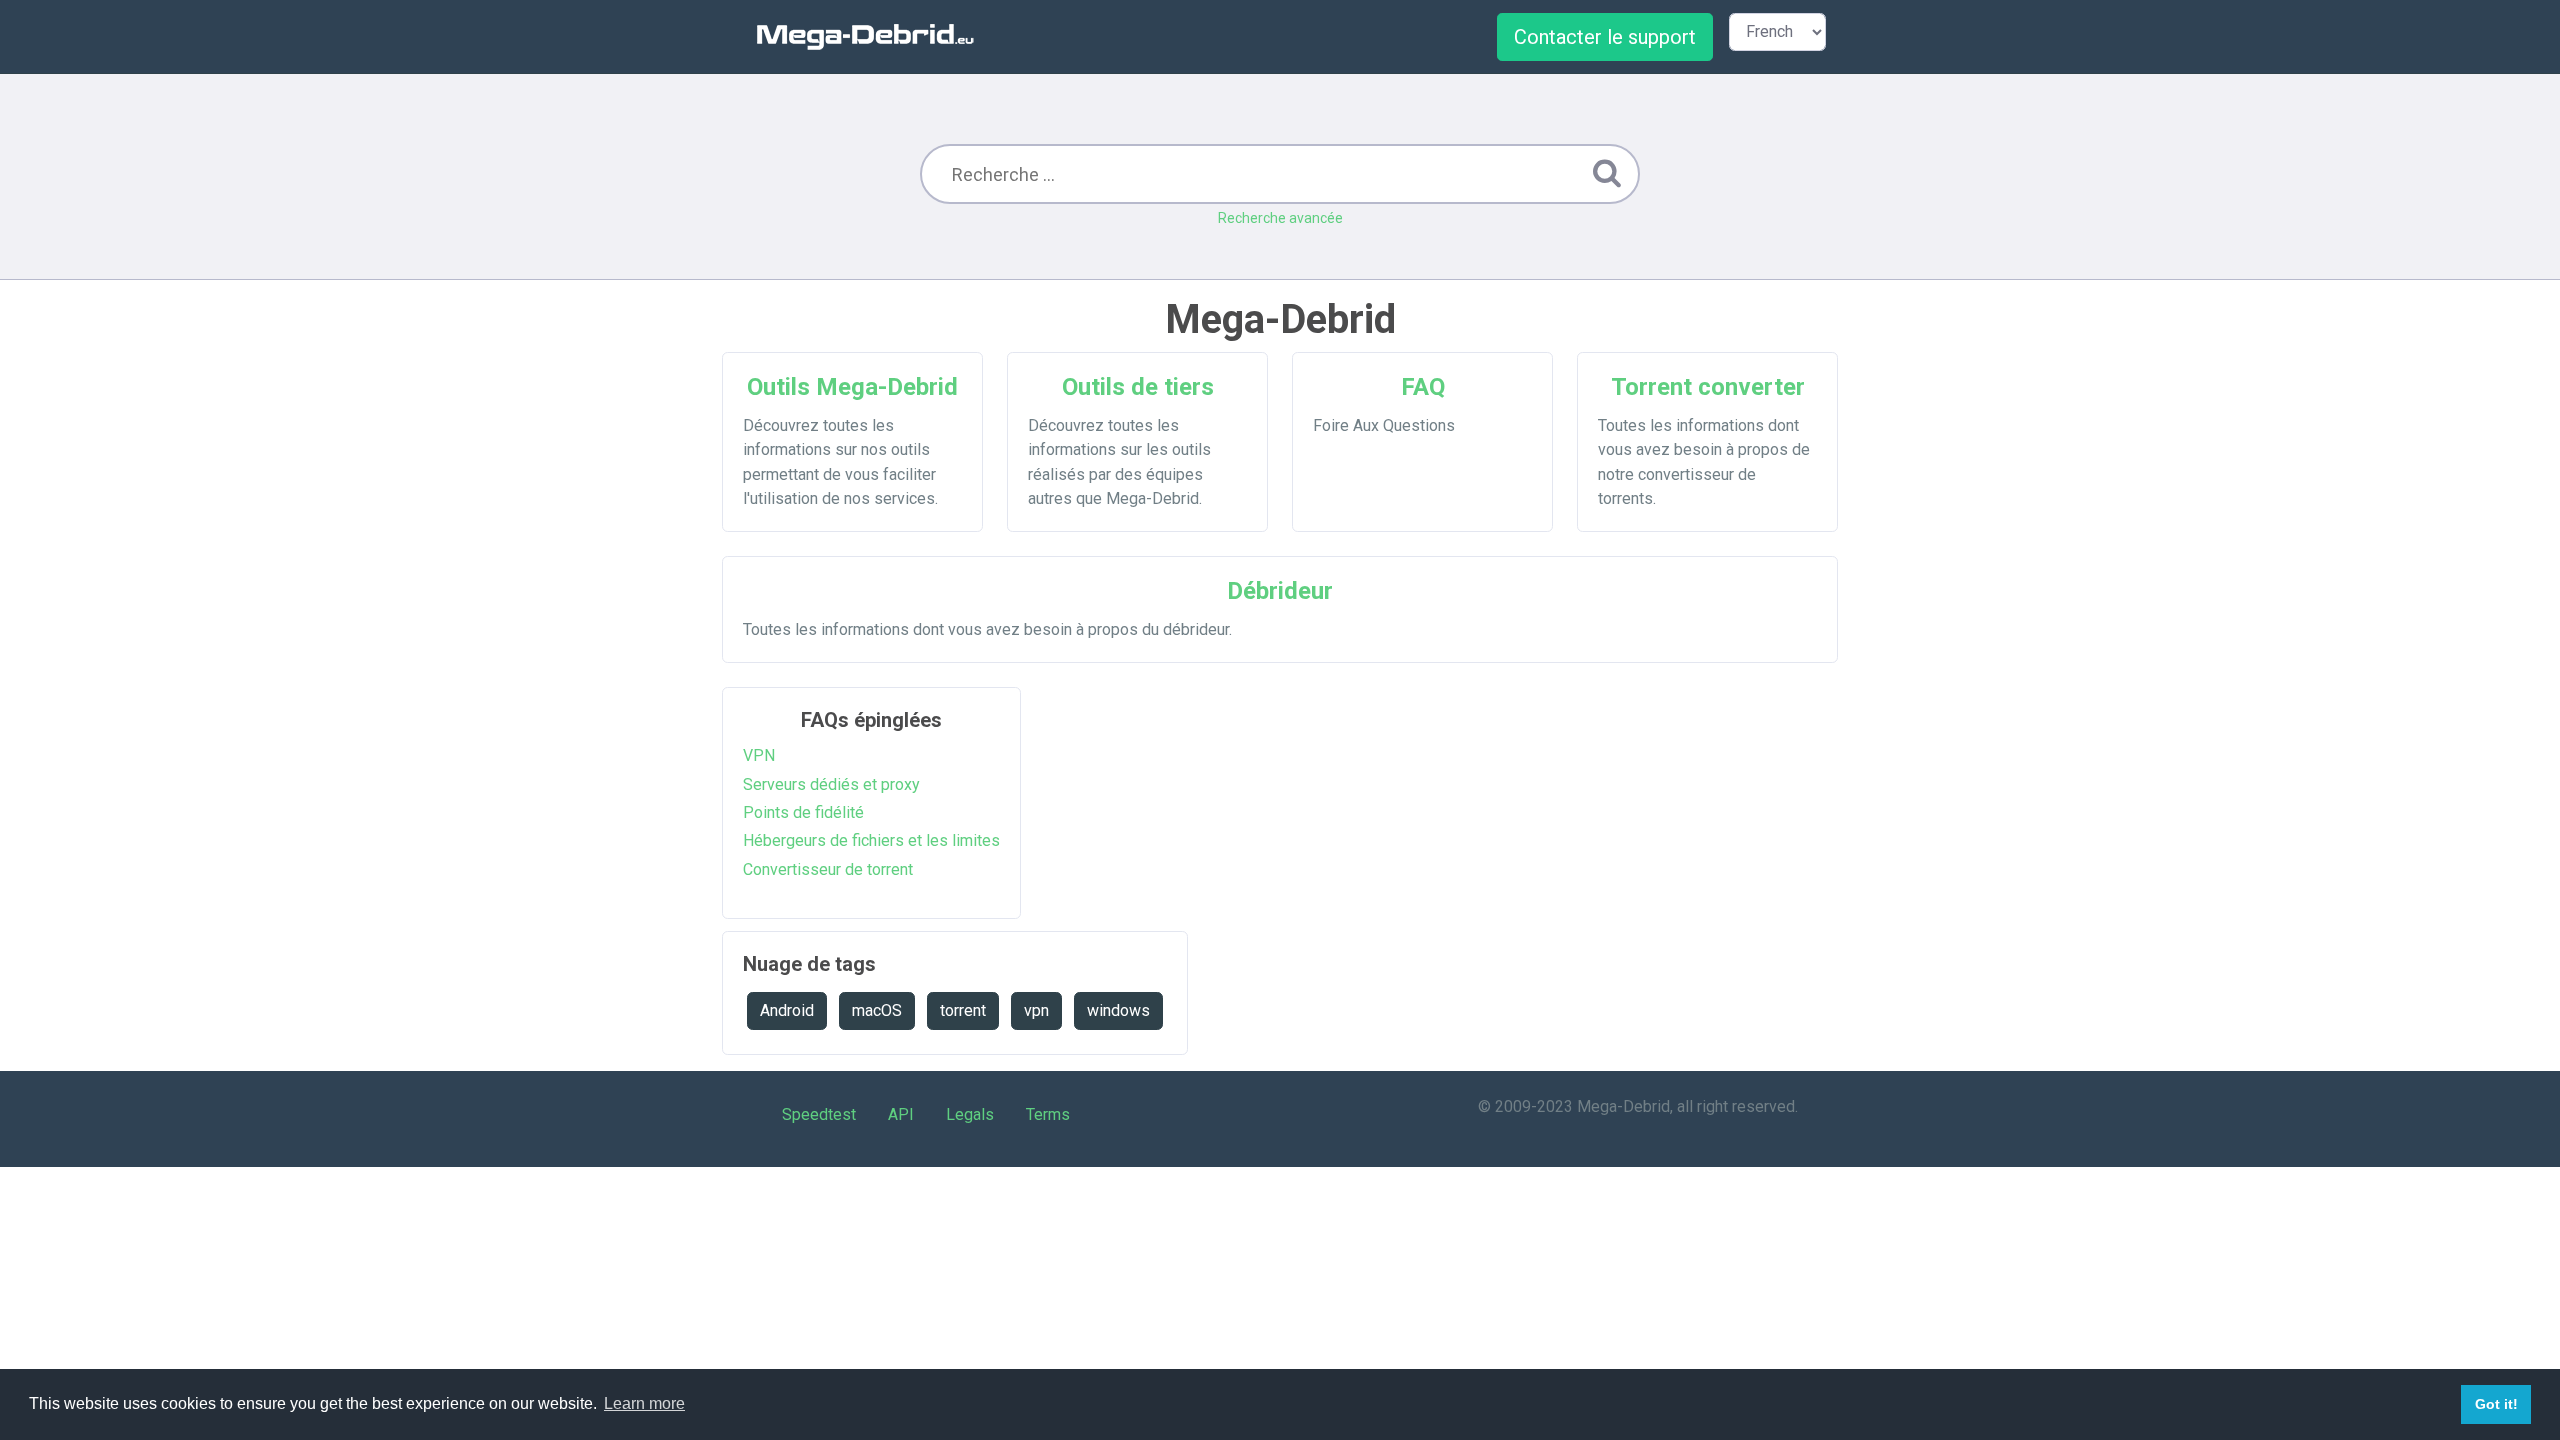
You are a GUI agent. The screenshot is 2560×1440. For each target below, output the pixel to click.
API (901, 1114)
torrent (963, 1010)
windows (1118, 1010)
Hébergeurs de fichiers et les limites (871, 840)
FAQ (1423, 387)
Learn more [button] (644, 1403)
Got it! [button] (2496, 1404)
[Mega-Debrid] (874, 36)
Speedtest (819, 1114)
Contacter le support (1605, 37)
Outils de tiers (1138, 387)
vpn (1036, 1010)
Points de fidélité (803, 812)
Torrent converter (1708, 387)
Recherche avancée (1280, 218)
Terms (1048, 1114)
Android (787, 1010)
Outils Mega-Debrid (852, 387)
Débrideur (1280, 591)
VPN (759, 755)
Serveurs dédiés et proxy (831, 784)
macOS (877, 1010)
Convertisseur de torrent (828, 869)
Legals (970, 1114)
